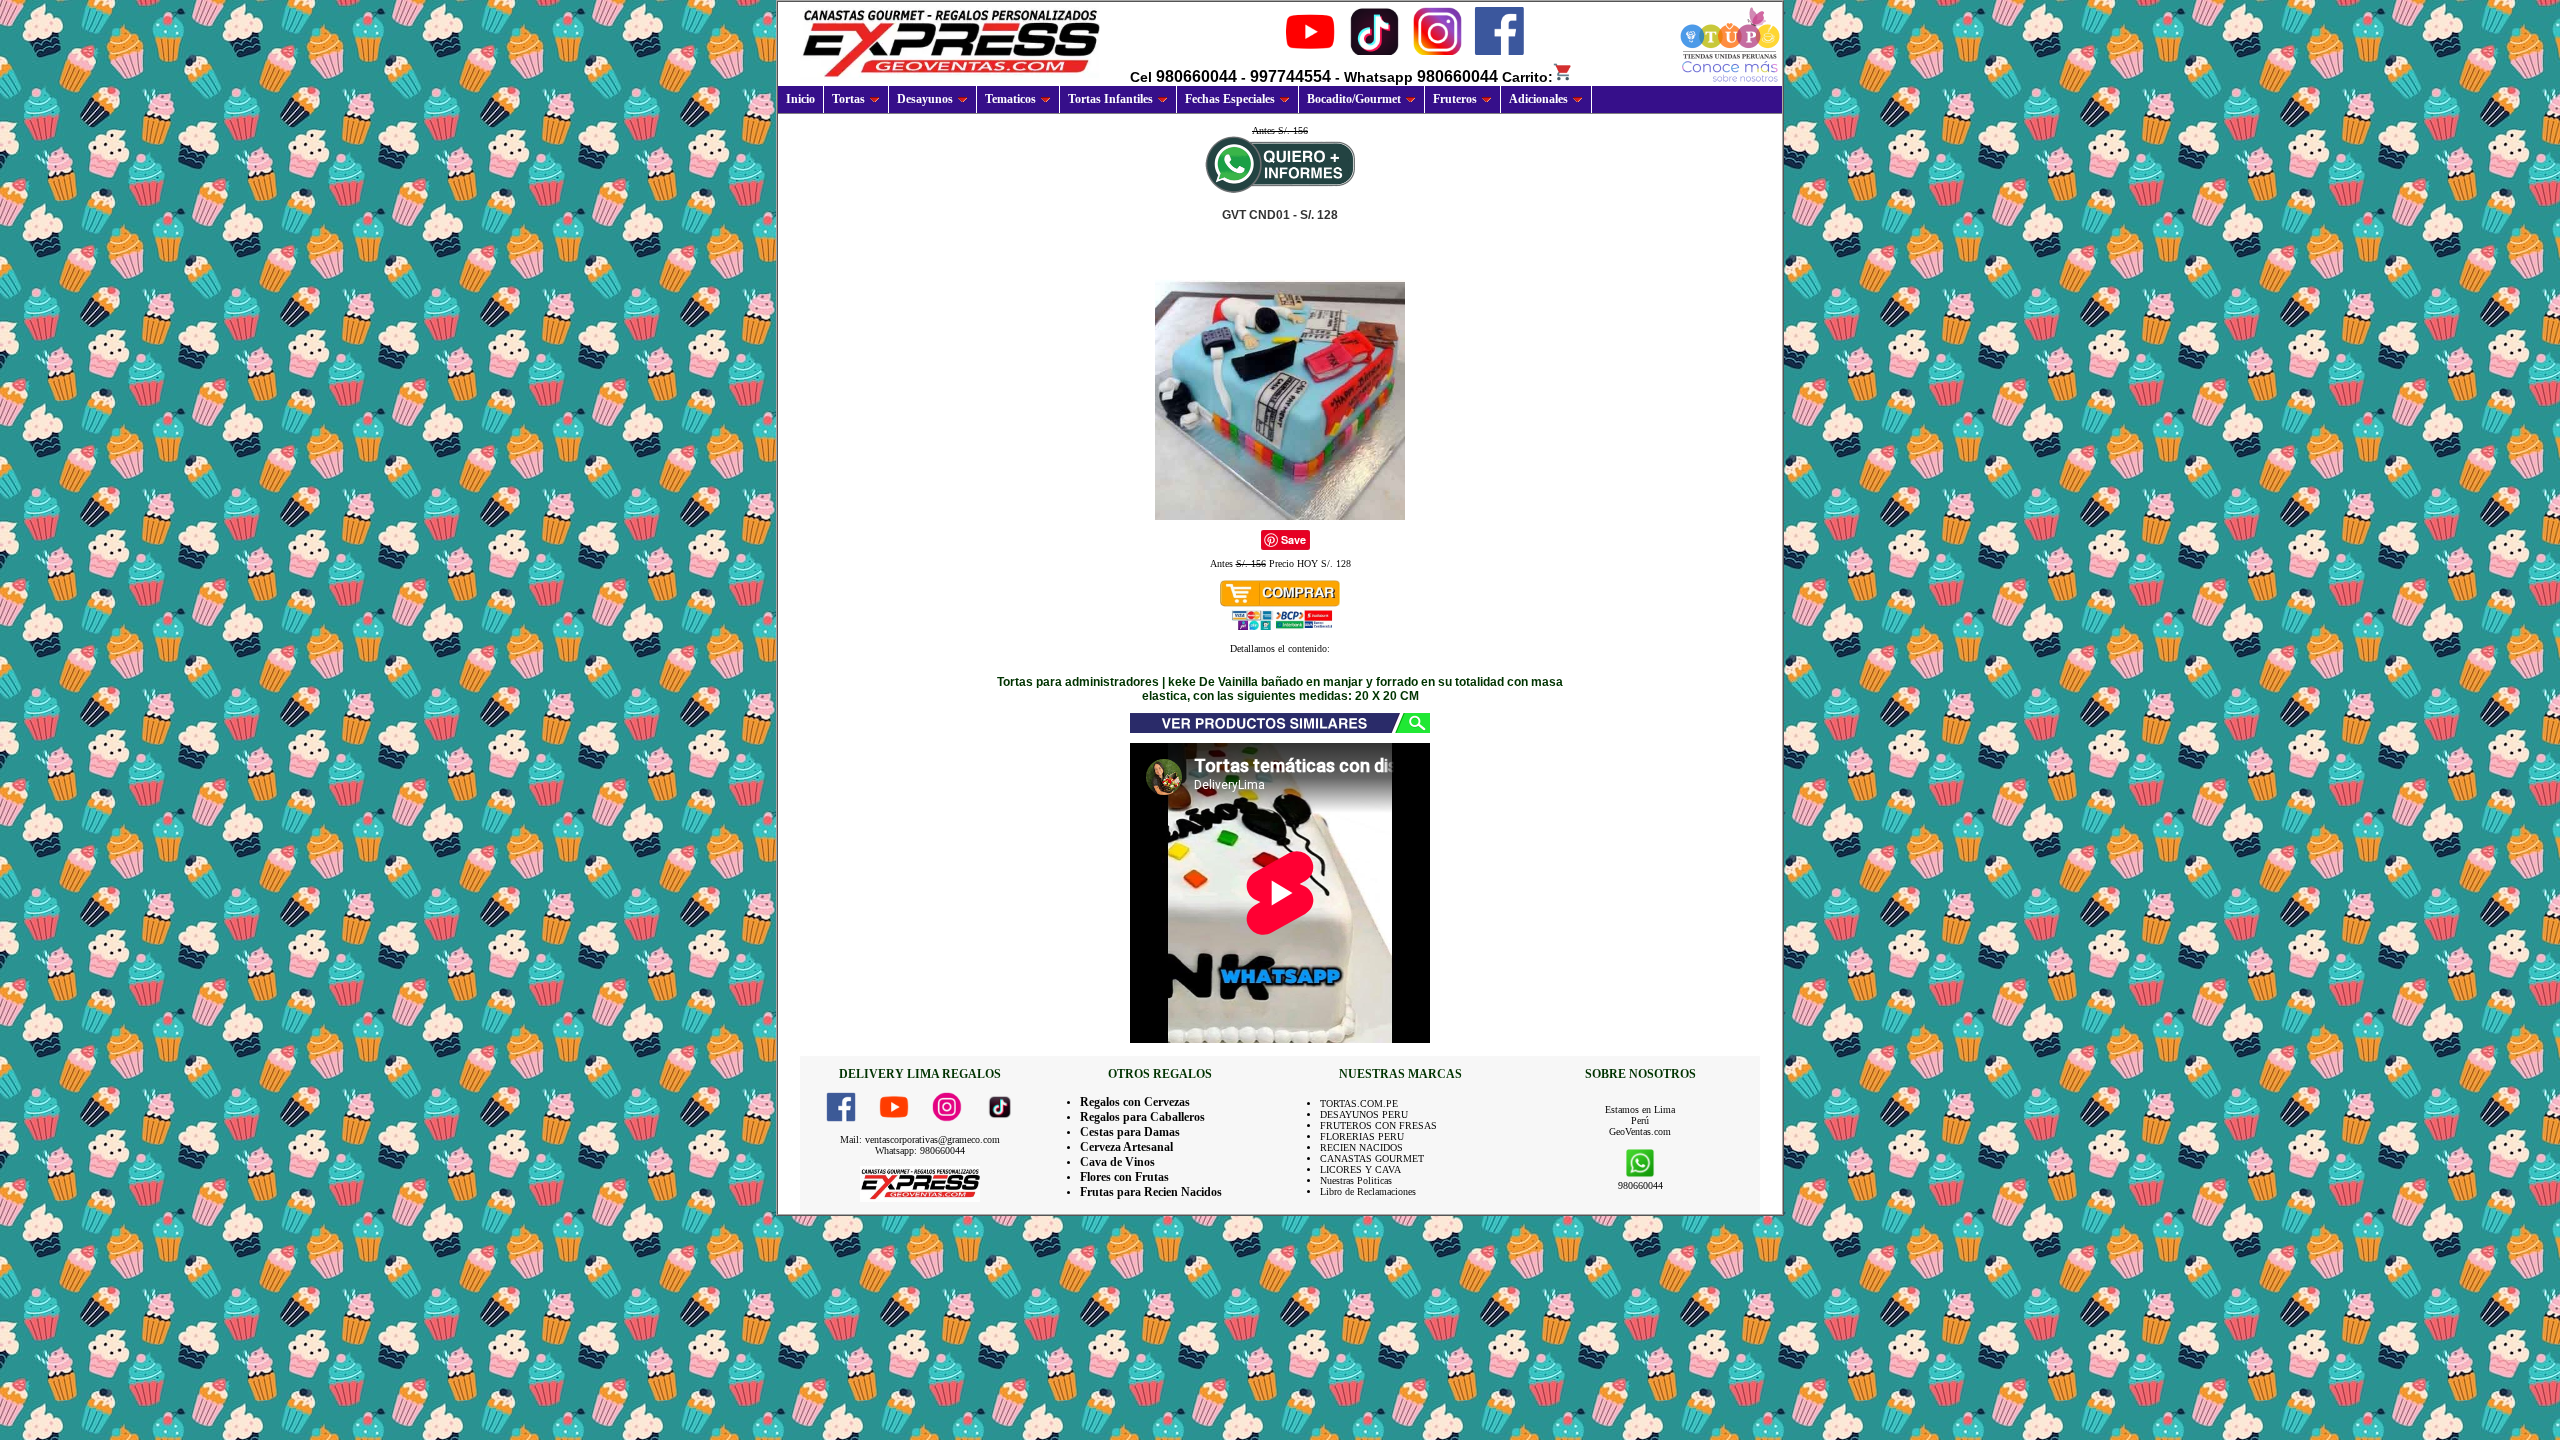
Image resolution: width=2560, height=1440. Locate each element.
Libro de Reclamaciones (1368, 1191)
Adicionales (1538, 99)
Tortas (848, 99)
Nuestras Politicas (1356, 1180)
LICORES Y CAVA (1360, 1169)
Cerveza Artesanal (1126, 1147)
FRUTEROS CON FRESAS (1378, 1125)
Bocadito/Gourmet (1354, 99)
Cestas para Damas (1130, 1132)
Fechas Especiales (1230, 99)
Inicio (800, 99)
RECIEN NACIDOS (1361, 1147)
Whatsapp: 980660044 (920, 1150)
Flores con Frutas (1124, 1177)
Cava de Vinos (1117, 1162)
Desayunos (925, 99)
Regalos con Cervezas (1135, 1102)
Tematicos (1010, 99)
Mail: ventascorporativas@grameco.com (920, 1139)
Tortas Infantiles (1110, 99)
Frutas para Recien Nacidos (1151, 1192)
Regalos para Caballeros (1142, 1117)
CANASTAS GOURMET (1372, 1158)
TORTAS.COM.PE (1359, 1103)
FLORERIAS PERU (1362, 1136)
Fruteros (1455, 99)
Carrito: (1527, 77)
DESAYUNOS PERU (1364, 1114)
